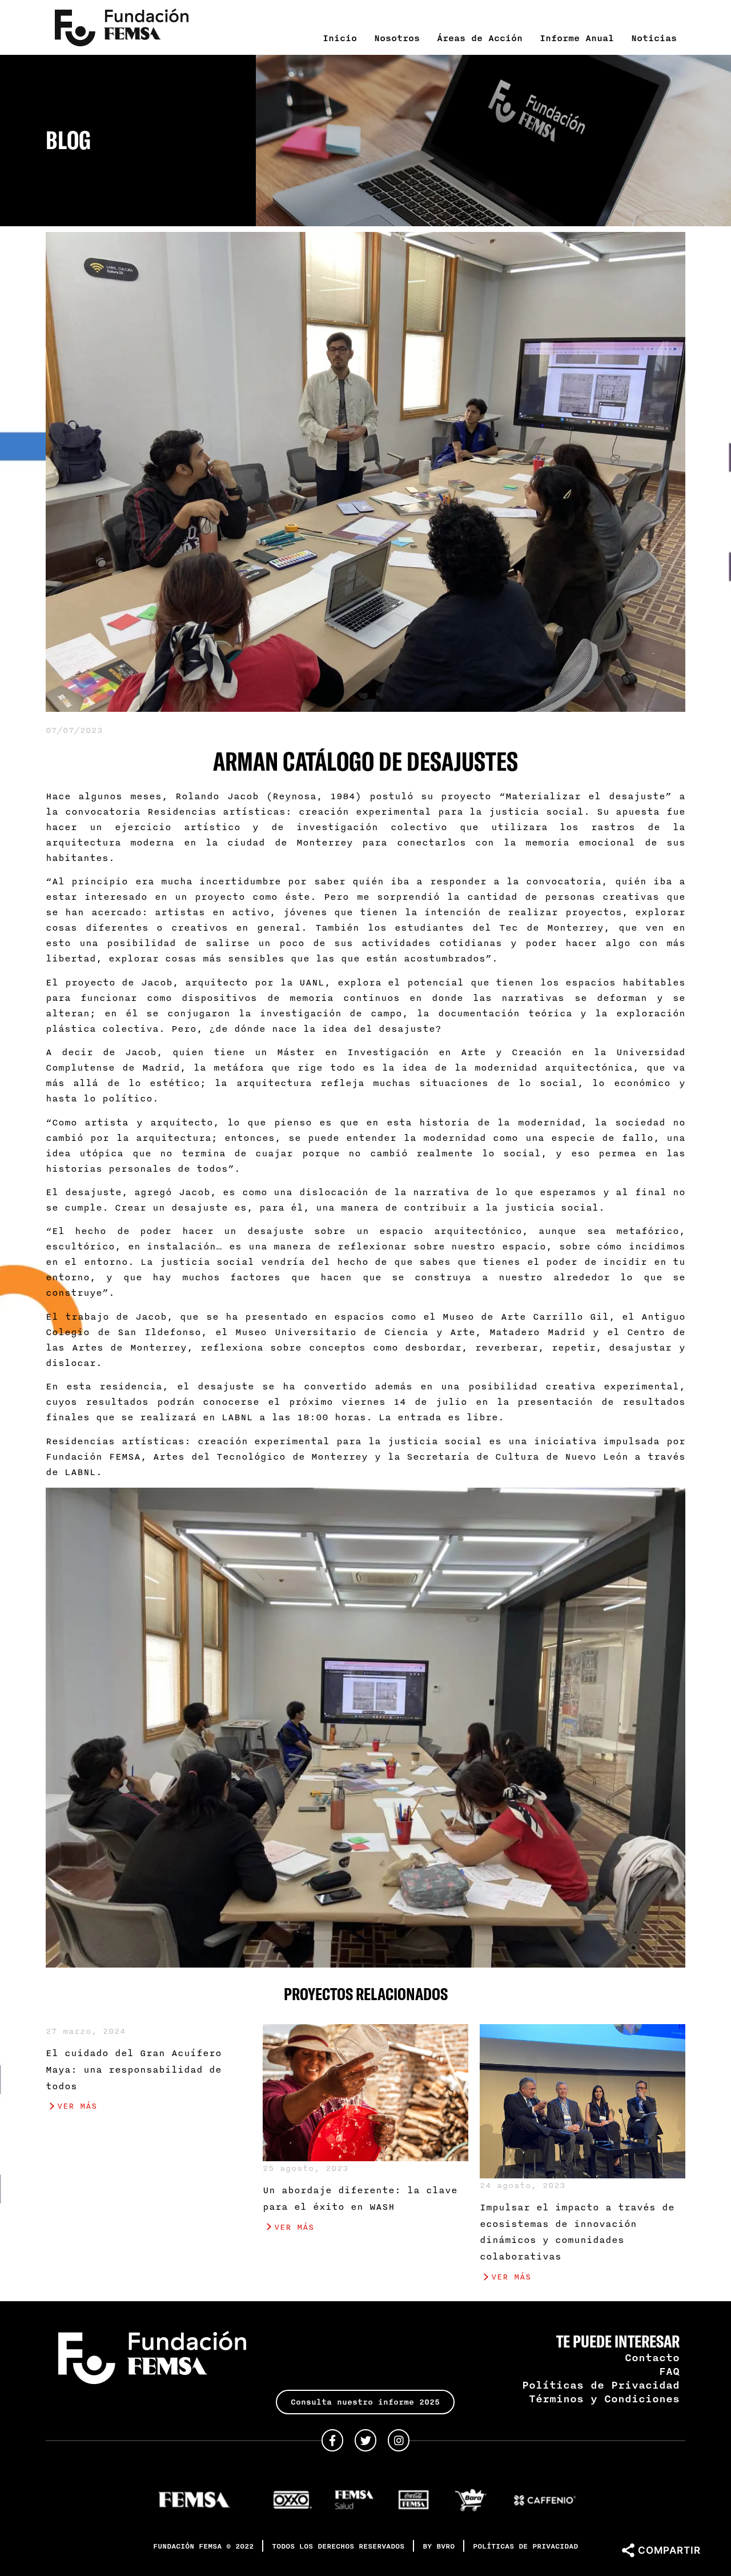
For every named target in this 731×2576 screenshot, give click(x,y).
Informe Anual (577, 38)
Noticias (654, 38)
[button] (365, 2402)
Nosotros (397, 38)
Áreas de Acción (480, 38)
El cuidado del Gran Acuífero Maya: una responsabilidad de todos (134, 2069)
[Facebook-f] (332, 2440)
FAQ (669, 2371)
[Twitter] (365, 2440)
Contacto (652, 2357)
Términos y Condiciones (604, 2398)
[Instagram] (399, 2440)
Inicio (340, 38)
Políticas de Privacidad (601, 2385)
